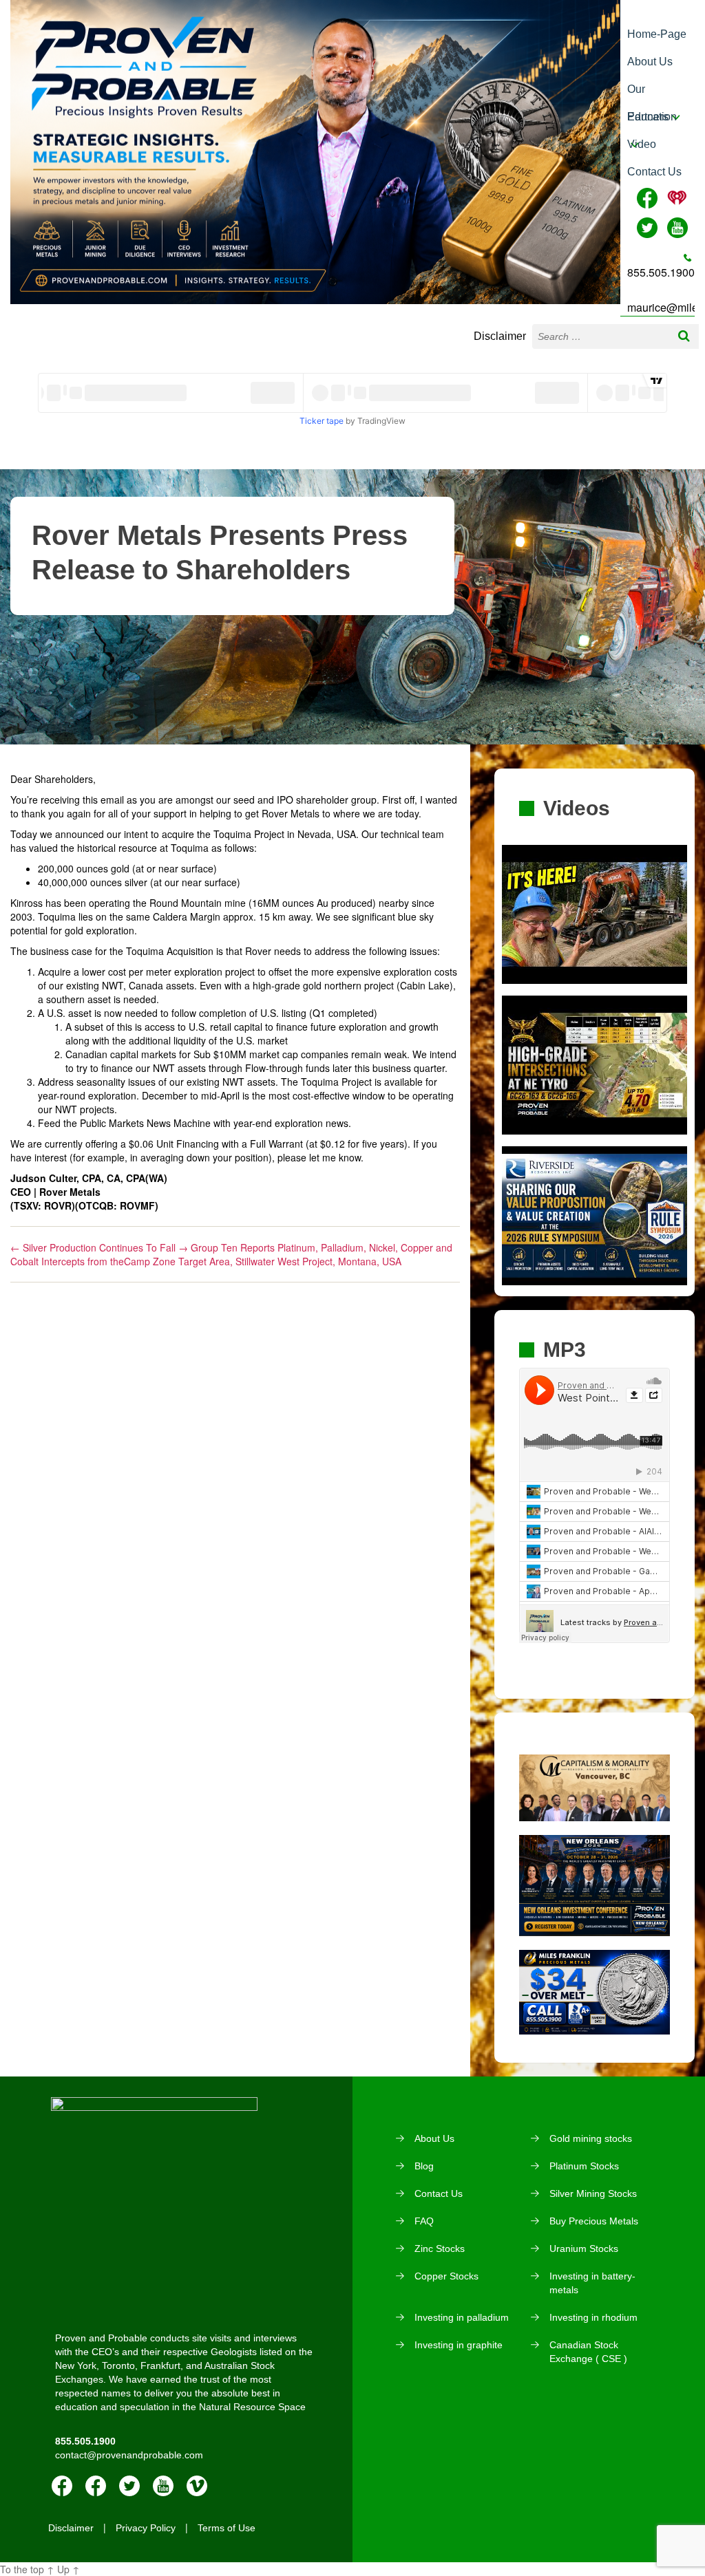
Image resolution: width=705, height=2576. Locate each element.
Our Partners (648, 93)
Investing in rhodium (593, 2317)
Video (642, 144)
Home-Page (657, 34)
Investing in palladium (462, 2317)
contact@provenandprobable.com (129, 2455)
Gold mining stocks (591, 2138)
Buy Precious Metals (594, 2221)
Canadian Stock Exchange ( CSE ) (588, 2352)
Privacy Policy (146, 2528)
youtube (163, 2486)
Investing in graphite (459, 2345)
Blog (424, 2166)
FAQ (424, 2221)
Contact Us (654, 172)
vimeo (197, 2486)
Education (652, 117)
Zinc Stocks (440, 2248)
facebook (62, 2486)
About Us (650, 62)
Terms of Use (227, 2528)
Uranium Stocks (584, 2248)
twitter (129, 2486)
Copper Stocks (446, 2276)
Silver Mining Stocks (593, 2193)
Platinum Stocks (584, 2166)
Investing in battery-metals (592, 2283)
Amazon (96, 2486)
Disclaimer (500, 336)
